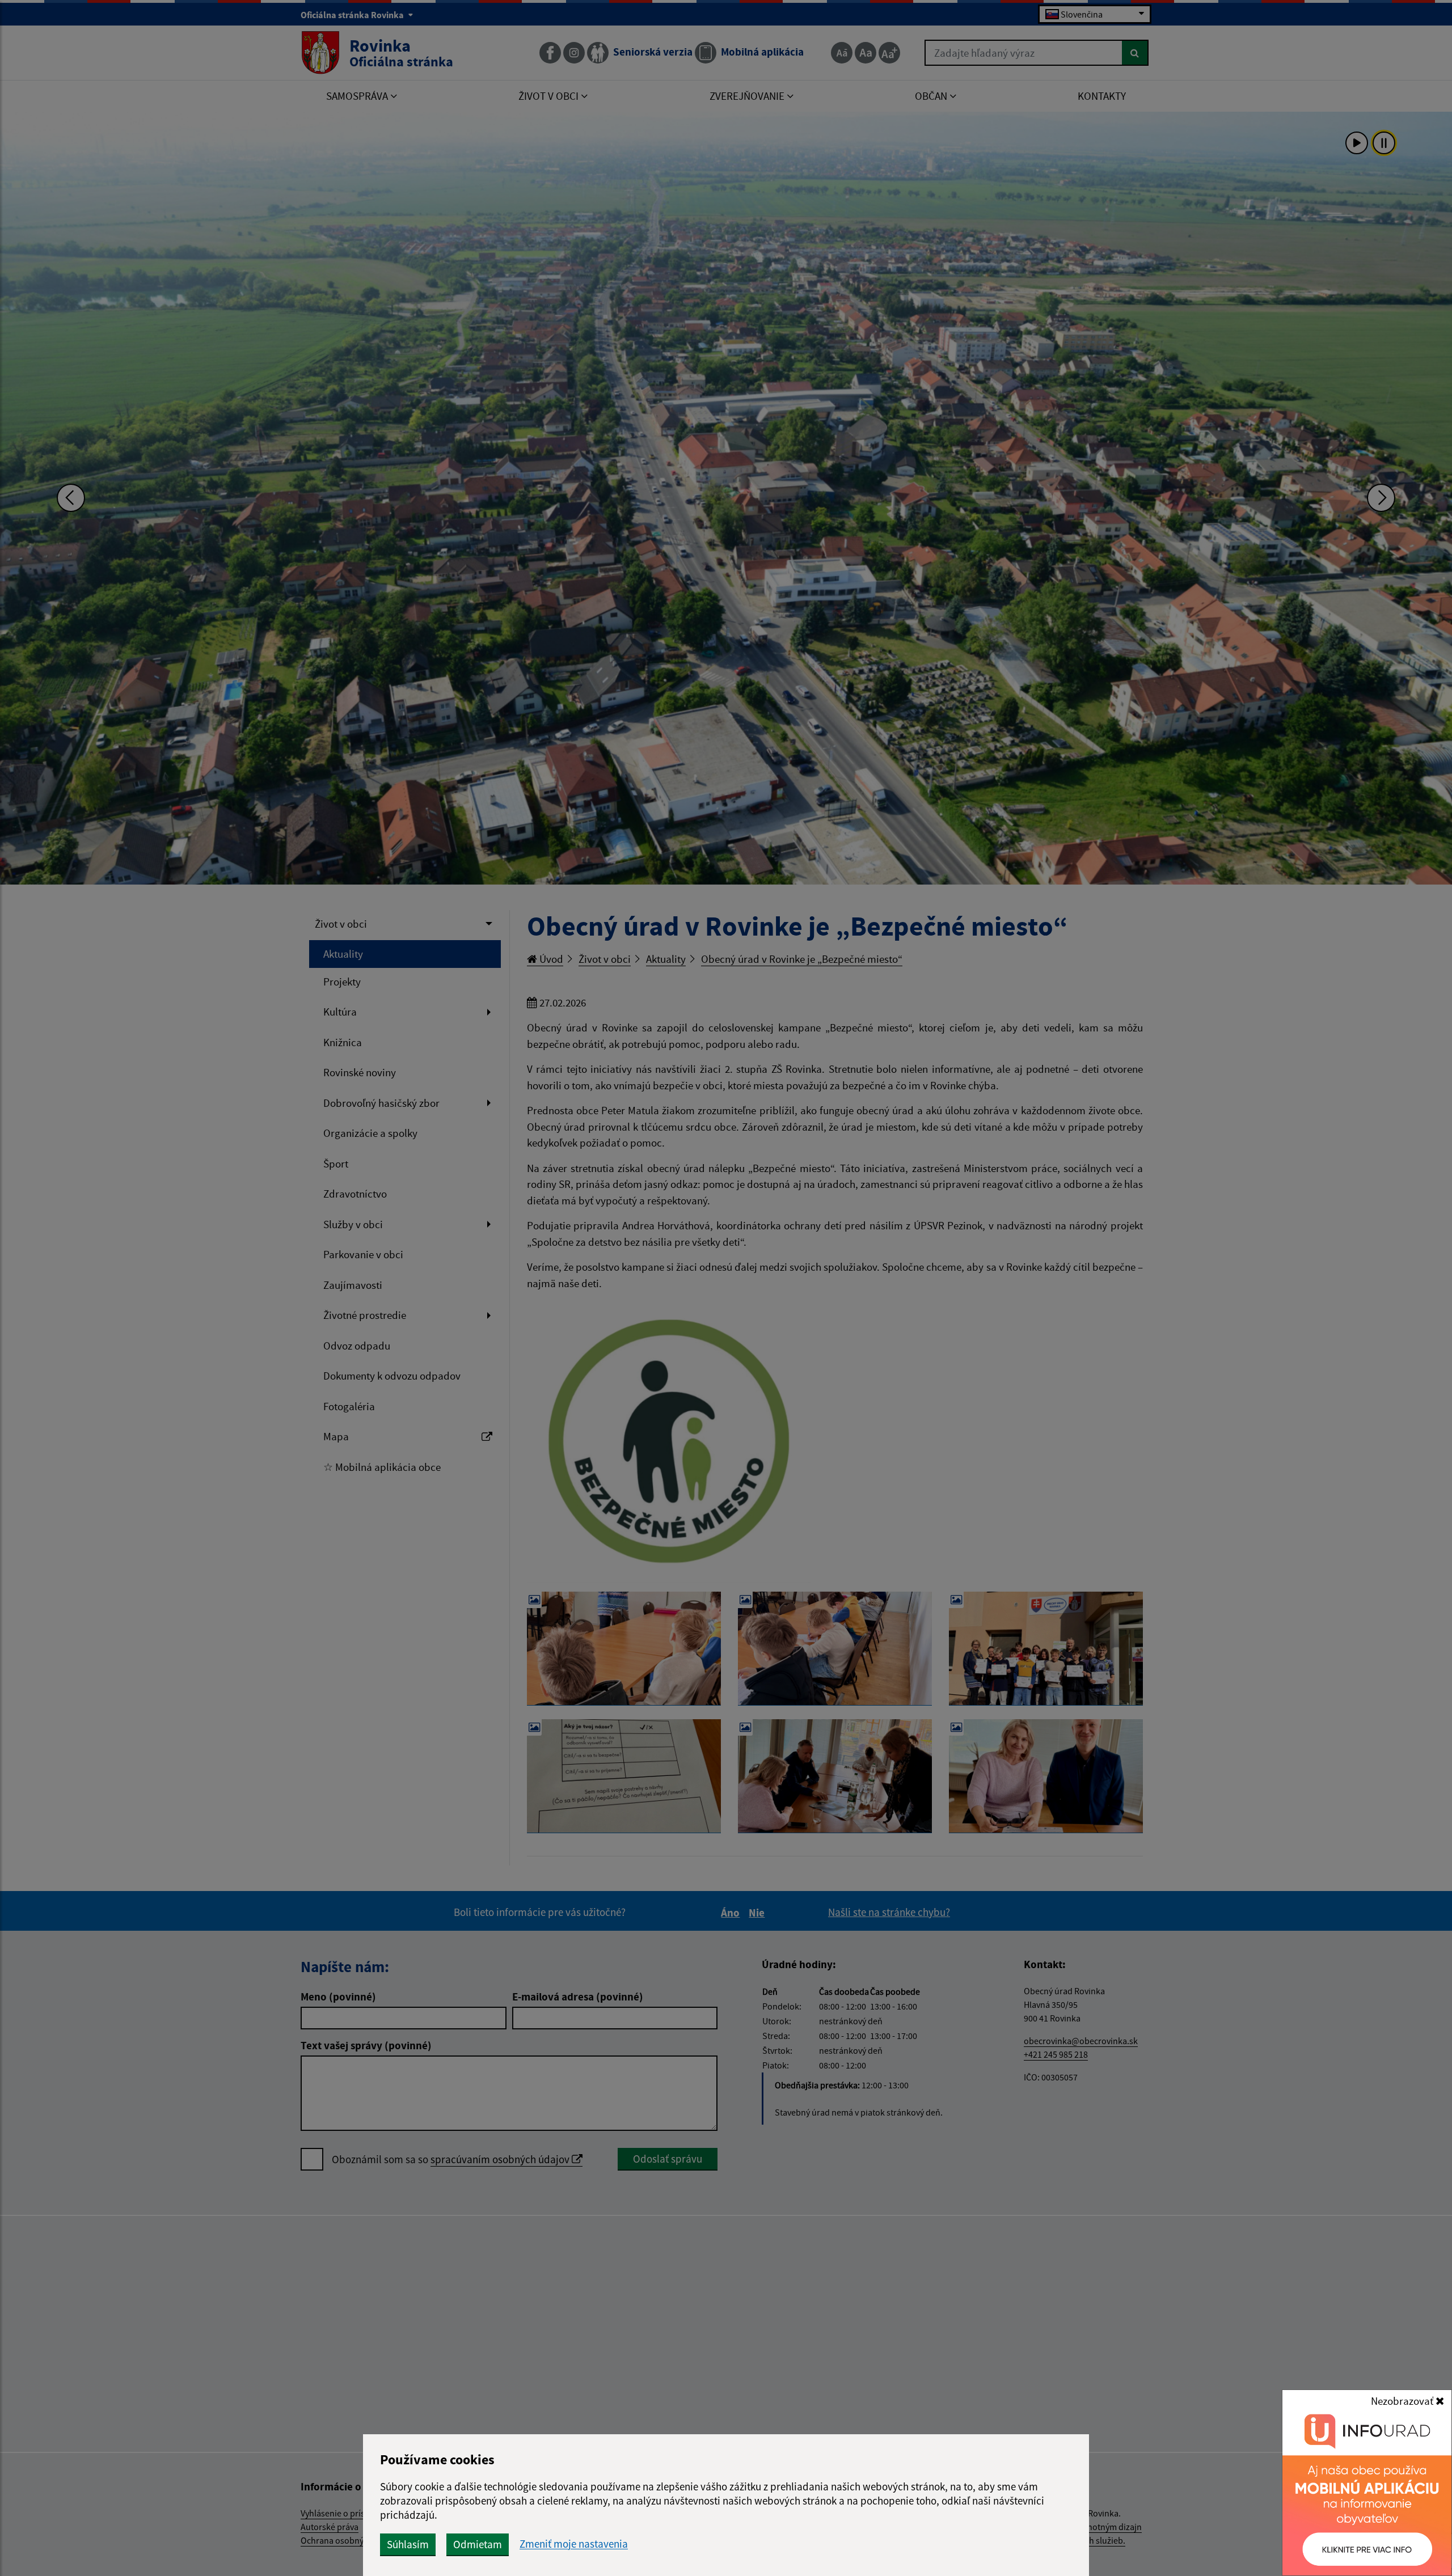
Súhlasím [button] (408, 2544)
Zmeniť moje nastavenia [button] (574, 2544)
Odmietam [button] (478, 2544)
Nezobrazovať (1403, 2401)
